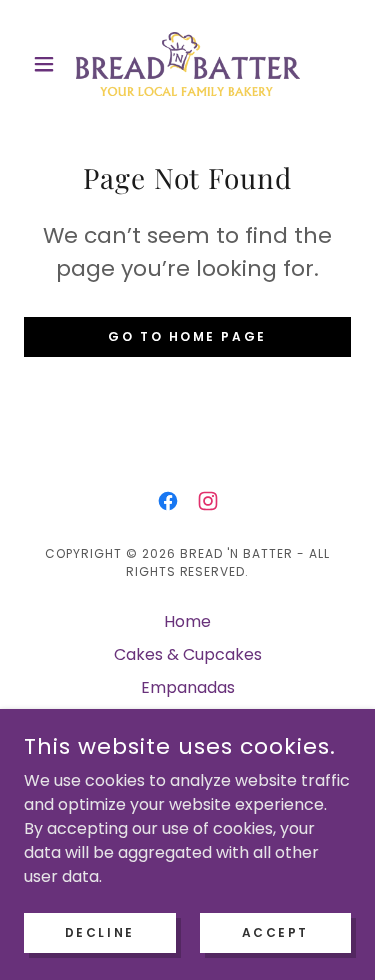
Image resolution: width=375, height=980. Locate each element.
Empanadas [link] (188, 687)
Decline (100, 931)
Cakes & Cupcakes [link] (188, 654)
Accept (275, 931)
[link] (188, 64)
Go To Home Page (187, 336)
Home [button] (187, 621)
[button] (48, 64)
